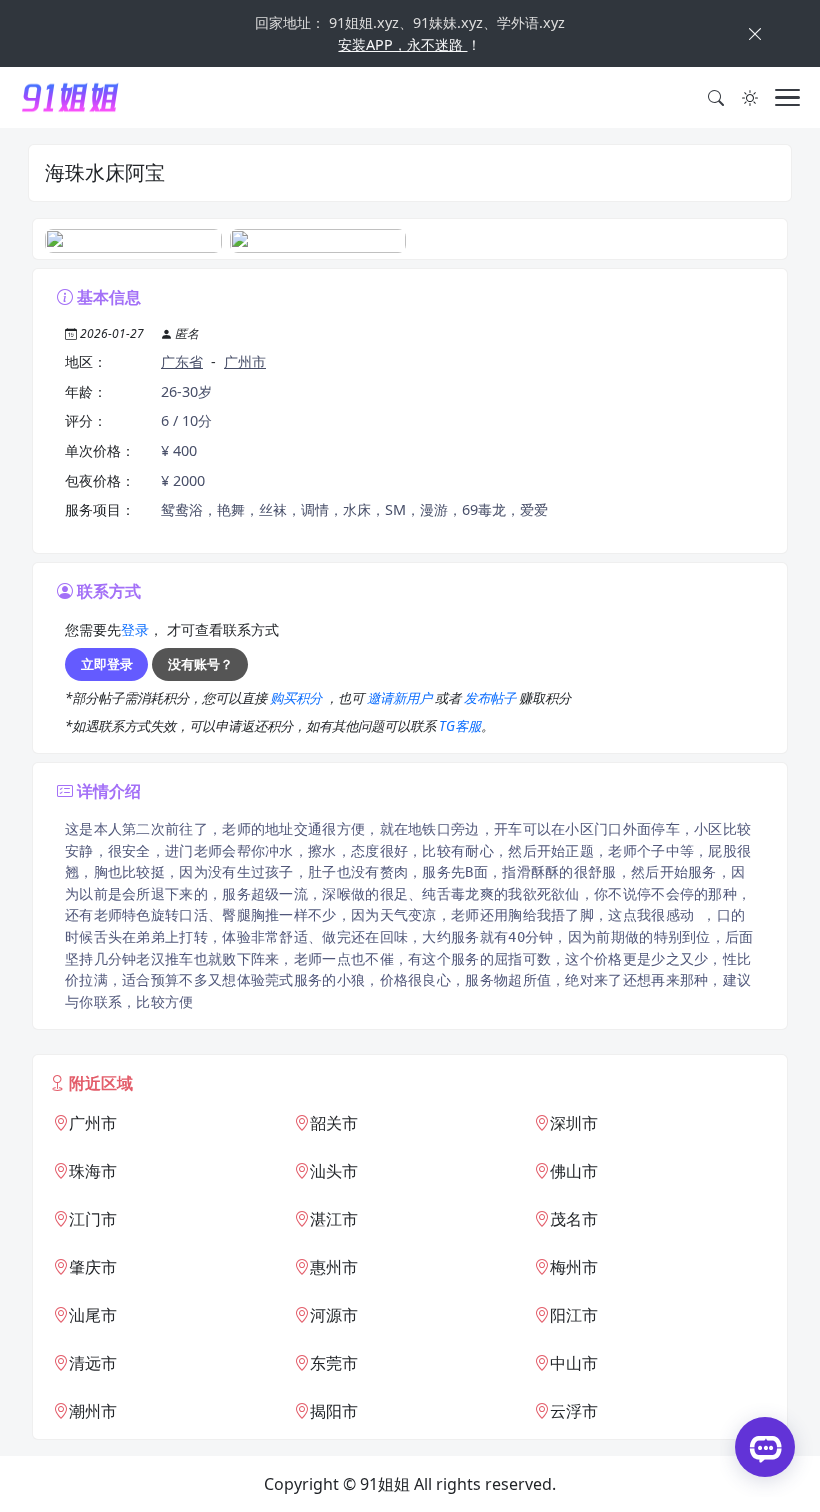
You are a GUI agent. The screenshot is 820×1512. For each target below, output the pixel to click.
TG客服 (460, 726)
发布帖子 (491, 698)
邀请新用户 (401, 698)
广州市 (245, 361)
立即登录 (107, 664)
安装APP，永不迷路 (402, 44)
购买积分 (297, 698)
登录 (135, 629)
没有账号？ (200, 664)
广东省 (182, 361)
